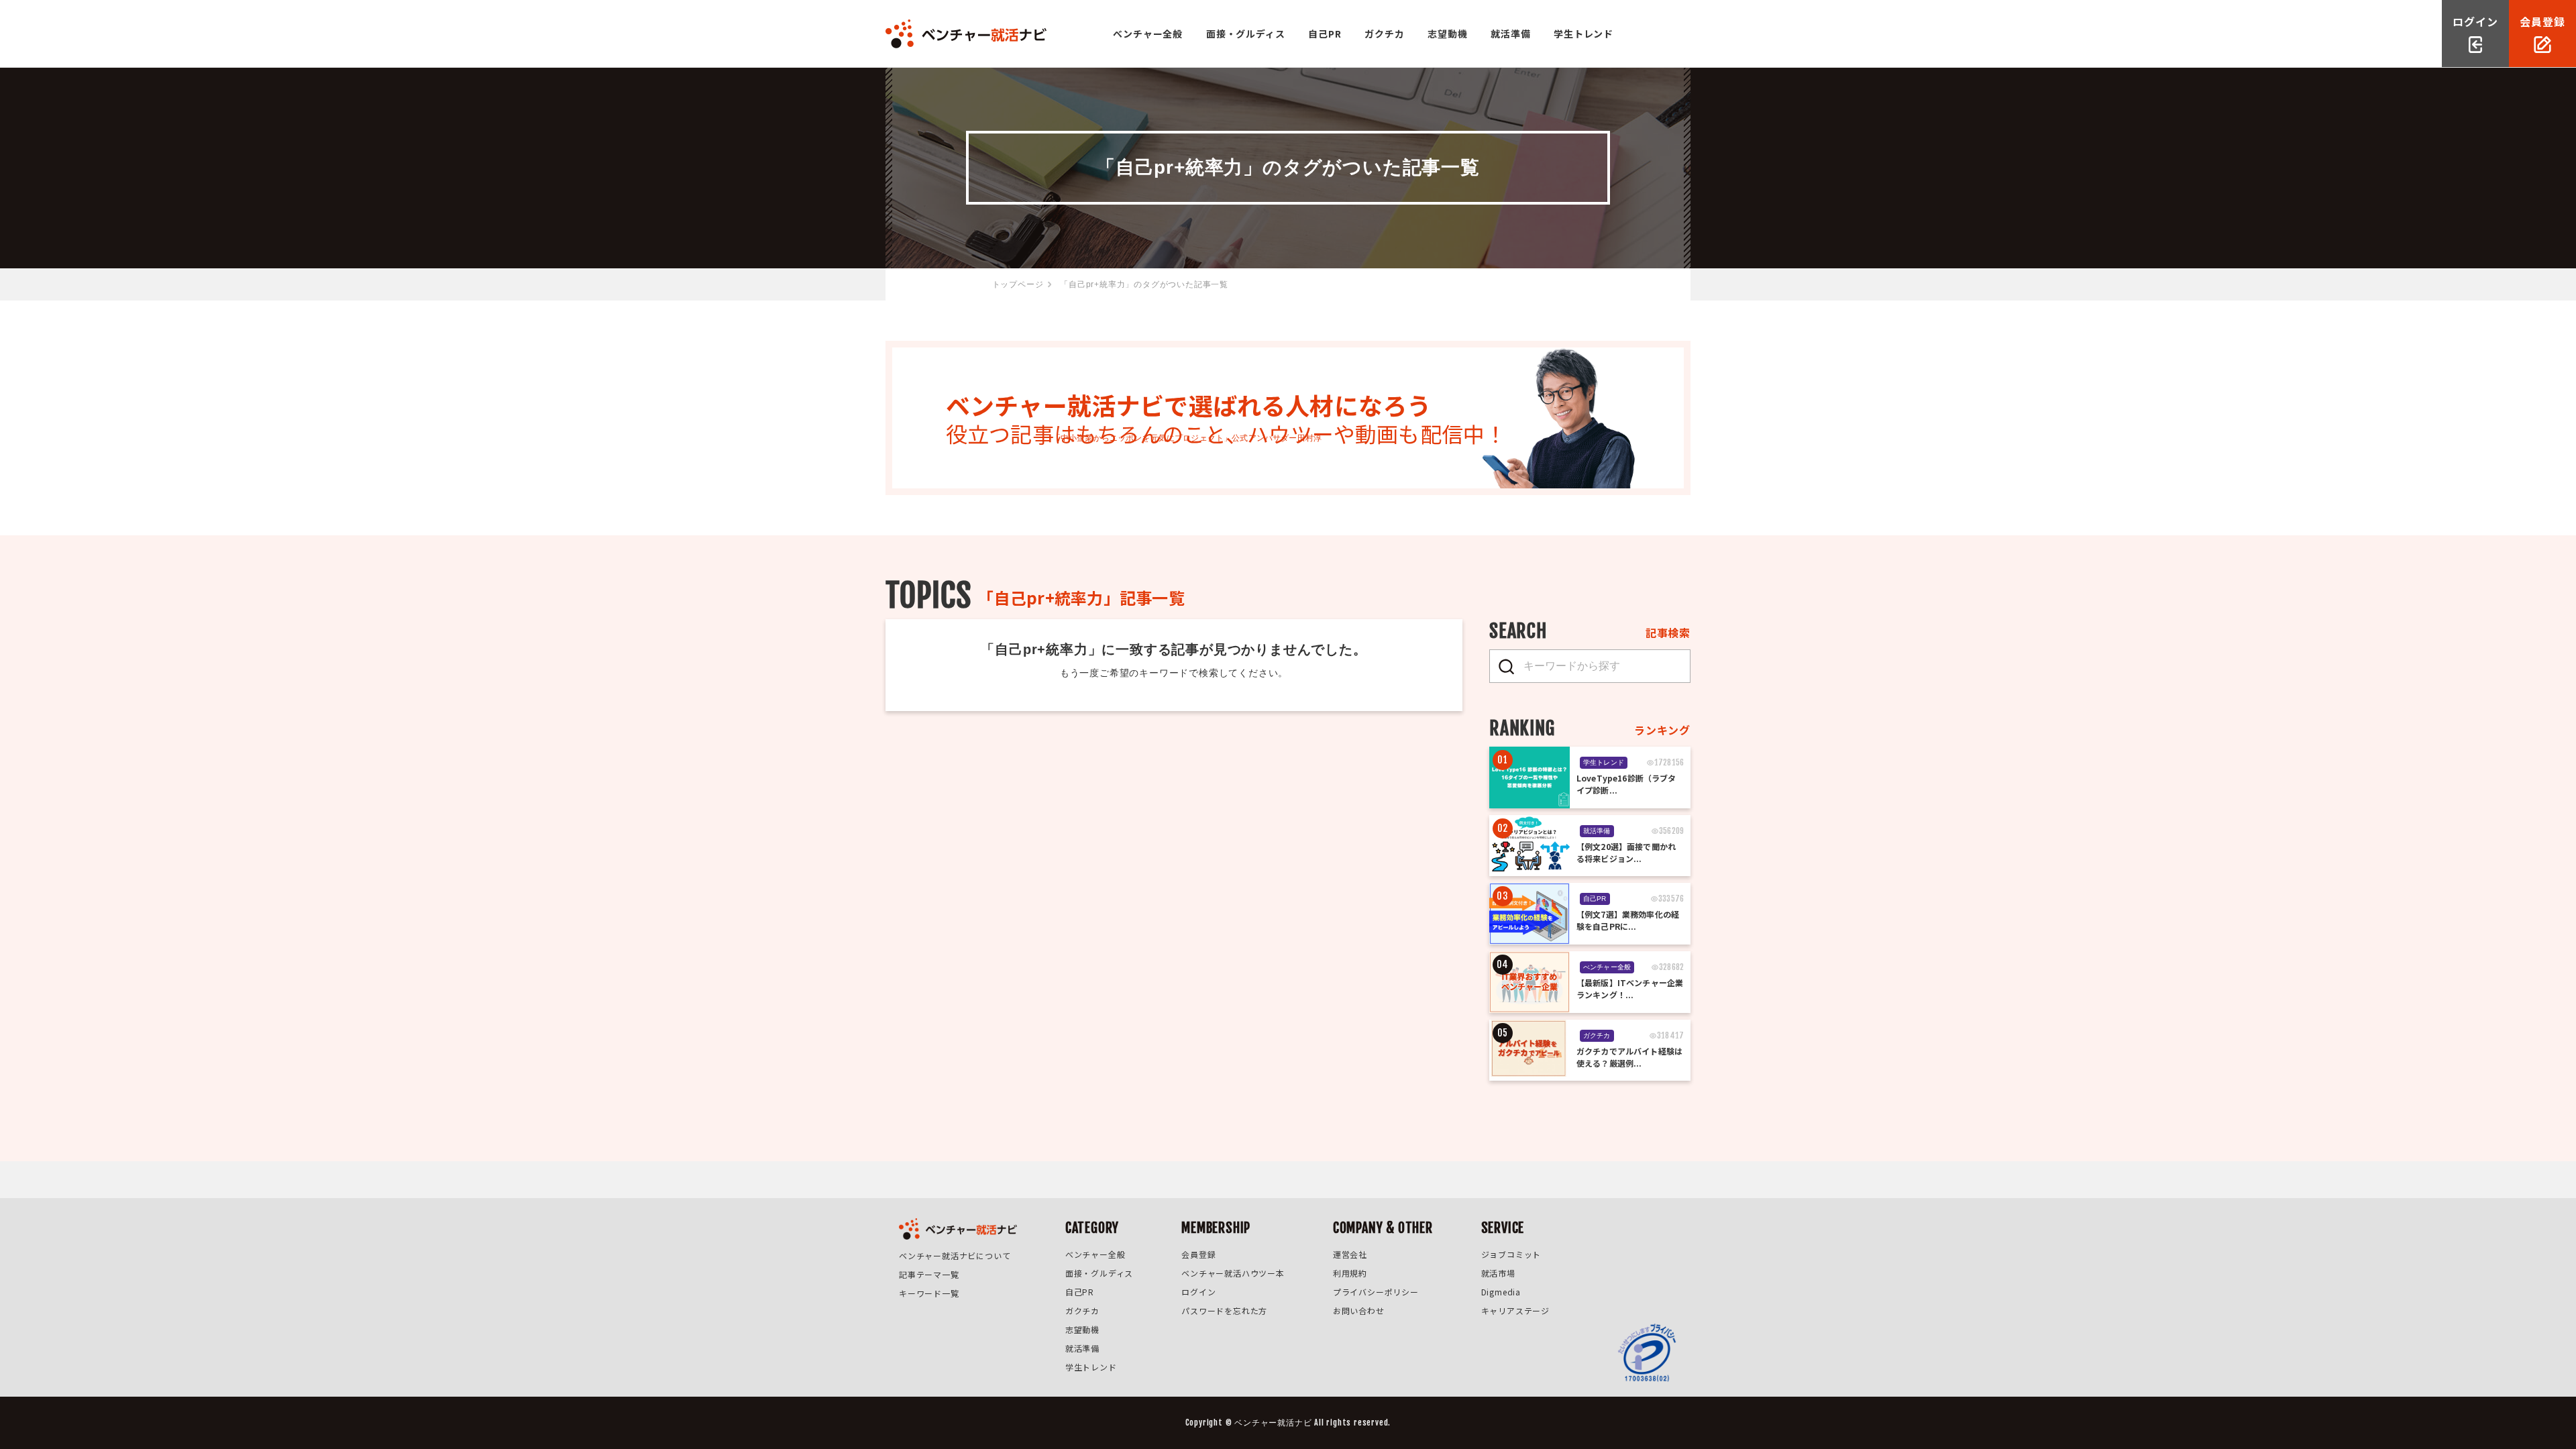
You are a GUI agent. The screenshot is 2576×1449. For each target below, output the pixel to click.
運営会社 (1350, 1254)
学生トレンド (1584, 34)
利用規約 (1350, 1273)
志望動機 (1447, 34)
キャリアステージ (1515, 1310)
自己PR (1325, 34)
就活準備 (1510, 34)
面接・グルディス (1245, 34)
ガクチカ (1384, 34)
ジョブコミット (1511, 1254)
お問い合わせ (1359, 1310)
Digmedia (1501, 1292)
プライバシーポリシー (1376, 1292)
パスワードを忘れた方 (1224, 1310)
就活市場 (1498, 1273)
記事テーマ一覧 (929, 1274)
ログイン (1198, 1292)
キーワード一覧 (929, 1293)
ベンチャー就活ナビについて (955, 1255)
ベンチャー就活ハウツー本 (1233, 1273)
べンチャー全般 (1148, 34)
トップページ (1018, 284)
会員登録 (1198, 1254)
